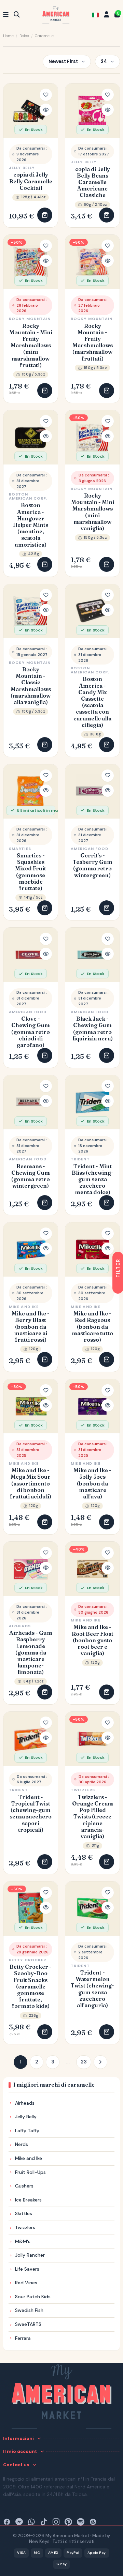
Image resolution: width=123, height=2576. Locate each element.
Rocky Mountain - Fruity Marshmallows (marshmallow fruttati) (93, 342)
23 (84, 2062)
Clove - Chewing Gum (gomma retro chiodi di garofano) (31, 1032)
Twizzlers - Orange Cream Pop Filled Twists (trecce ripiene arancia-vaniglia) (93, 1817)
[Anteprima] (46, 110)
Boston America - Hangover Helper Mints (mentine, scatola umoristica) (31, 525)
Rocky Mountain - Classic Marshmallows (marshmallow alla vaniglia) (31, 686)
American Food (90, 849)
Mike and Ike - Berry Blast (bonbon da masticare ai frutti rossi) (31, 1327)
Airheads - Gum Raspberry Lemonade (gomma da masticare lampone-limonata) (31, 1652)
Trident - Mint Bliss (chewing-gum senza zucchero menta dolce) (93, 1179)
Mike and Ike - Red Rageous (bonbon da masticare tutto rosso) (92, 1327)
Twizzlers (83, 1790)
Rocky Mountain (30, 319)
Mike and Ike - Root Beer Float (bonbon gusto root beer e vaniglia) (93, 1640)
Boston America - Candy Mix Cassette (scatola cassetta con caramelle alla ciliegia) (92, 702)
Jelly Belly (22, 168)
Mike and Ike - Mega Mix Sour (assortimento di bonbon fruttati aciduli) (31, 1483)
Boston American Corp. (28, 496)
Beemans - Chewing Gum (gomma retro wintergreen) (31, 1176)
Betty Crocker (28, 1960)
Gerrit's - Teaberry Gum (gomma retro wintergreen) (93, 865)
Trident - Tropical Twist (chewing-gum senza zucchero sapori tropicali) (31, 1813)
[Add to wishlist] (46, 95)
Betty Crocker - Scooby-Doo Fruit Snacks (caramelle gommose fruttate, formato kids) (31, 1986)
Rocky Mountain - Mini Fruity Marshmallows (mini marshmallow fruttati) (31, 346)
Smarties (20, 849)
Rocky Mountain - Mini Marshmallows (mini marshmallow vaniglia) (93, 512)
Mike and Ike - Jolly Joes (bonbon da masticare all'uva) (92, 1483)
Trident (80, 1159)
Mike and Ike (24, 1307)
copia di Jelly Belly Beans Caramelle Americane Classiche (93, 182)
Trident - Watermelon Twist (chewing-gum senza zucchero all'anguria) (92, 1989)
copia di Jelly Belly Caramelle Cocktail (31, 181)
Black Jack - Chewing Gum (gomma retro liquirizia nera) (93, 1029)
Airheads (20, 1626)
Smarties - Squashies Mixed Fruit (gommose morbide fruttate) (31, 872)
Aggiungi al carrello (45, 215)
